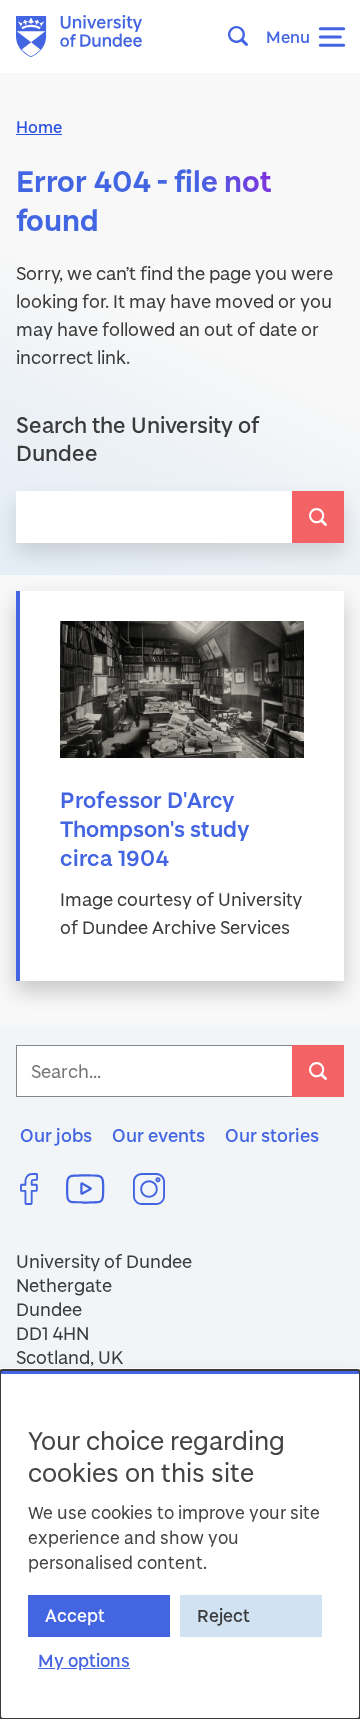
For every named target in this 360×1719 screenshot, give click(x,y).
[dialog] (180, 1544)
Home (39, 126)
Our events (158, 1135)
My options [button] (84, 1660)
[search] (318, 517)
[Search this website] (244, 36)
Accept (75, 1615)
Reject (223, 1615)
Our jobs (56, 1135)
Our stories (272, 1135)
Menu (288, 36)
